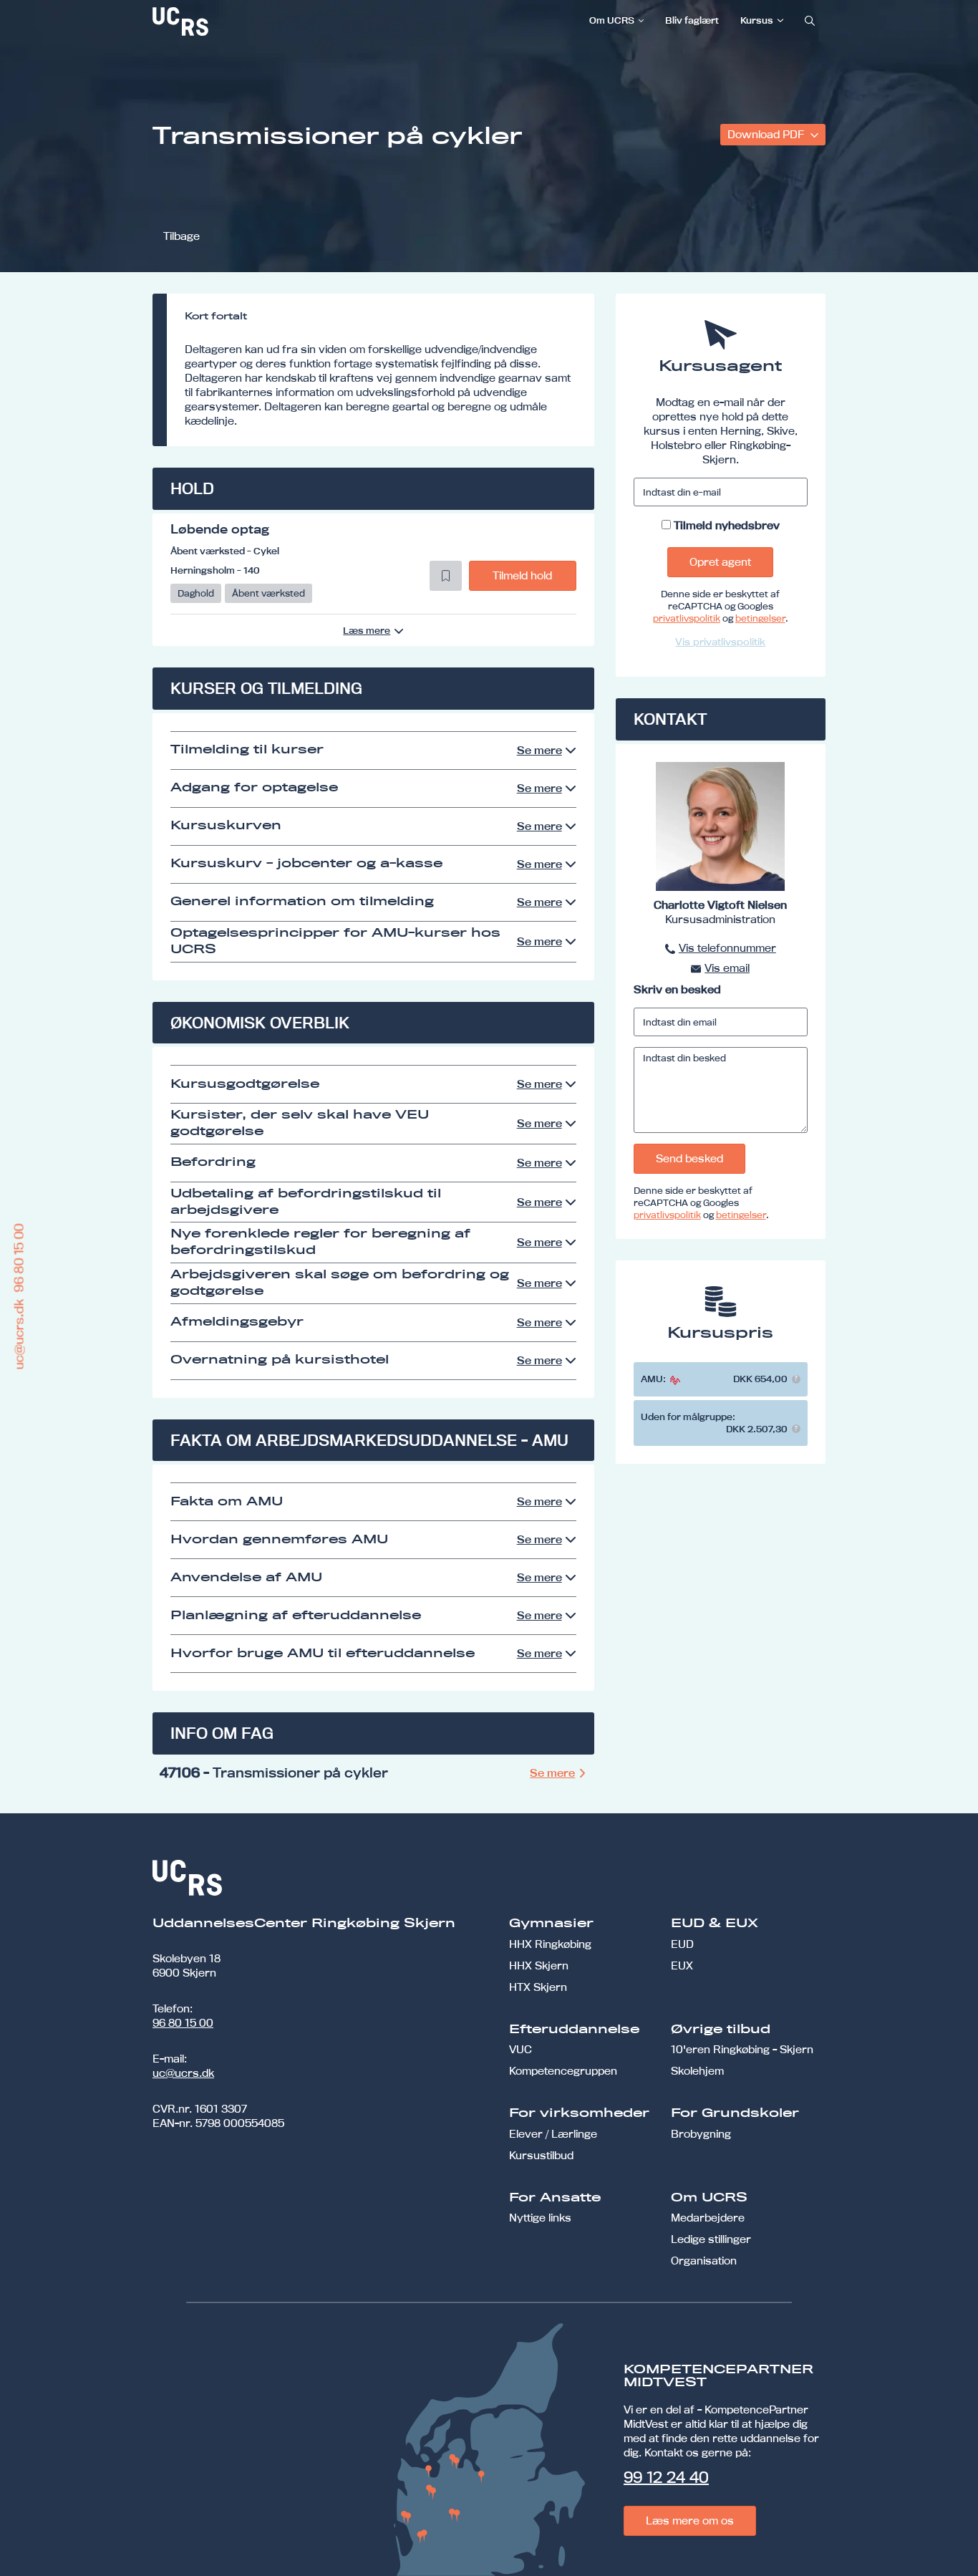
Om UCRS (612, 20)
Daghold (196, 593)
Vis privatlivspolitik (720, 642)
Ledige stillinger (711, 2239)
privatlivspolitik (687, 618)
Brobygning (701, 2134)
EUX (682, 1965)
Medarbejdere (708, 2218)
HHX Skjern (539, 1965)
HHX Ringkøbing (550, 1944)
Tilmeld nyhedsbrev (727, 525)
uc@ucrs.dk (183, 2073)
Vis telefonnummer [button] (727, 948)
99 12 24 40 (666, 2477)
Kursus (757, 20)
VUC (521, 2049)
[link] (228, 21)
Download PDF (767, 134)
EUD (682, 1944)
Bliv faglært (692, 20)
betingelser (760, 618)
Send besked (689, 1158)
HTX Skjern (538, 1987)
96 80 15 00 (183, 2023)
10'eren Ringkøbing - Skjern (742, 2049)
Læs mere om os (690, 2520)
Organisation (704, 2261)
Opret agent (720, 562)
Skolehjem (697, 2071)
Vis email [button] (727, 968)
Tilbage (181, 236)
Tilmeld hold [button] (522, 575)
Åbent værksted (268, 593)
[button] (446, 576)
